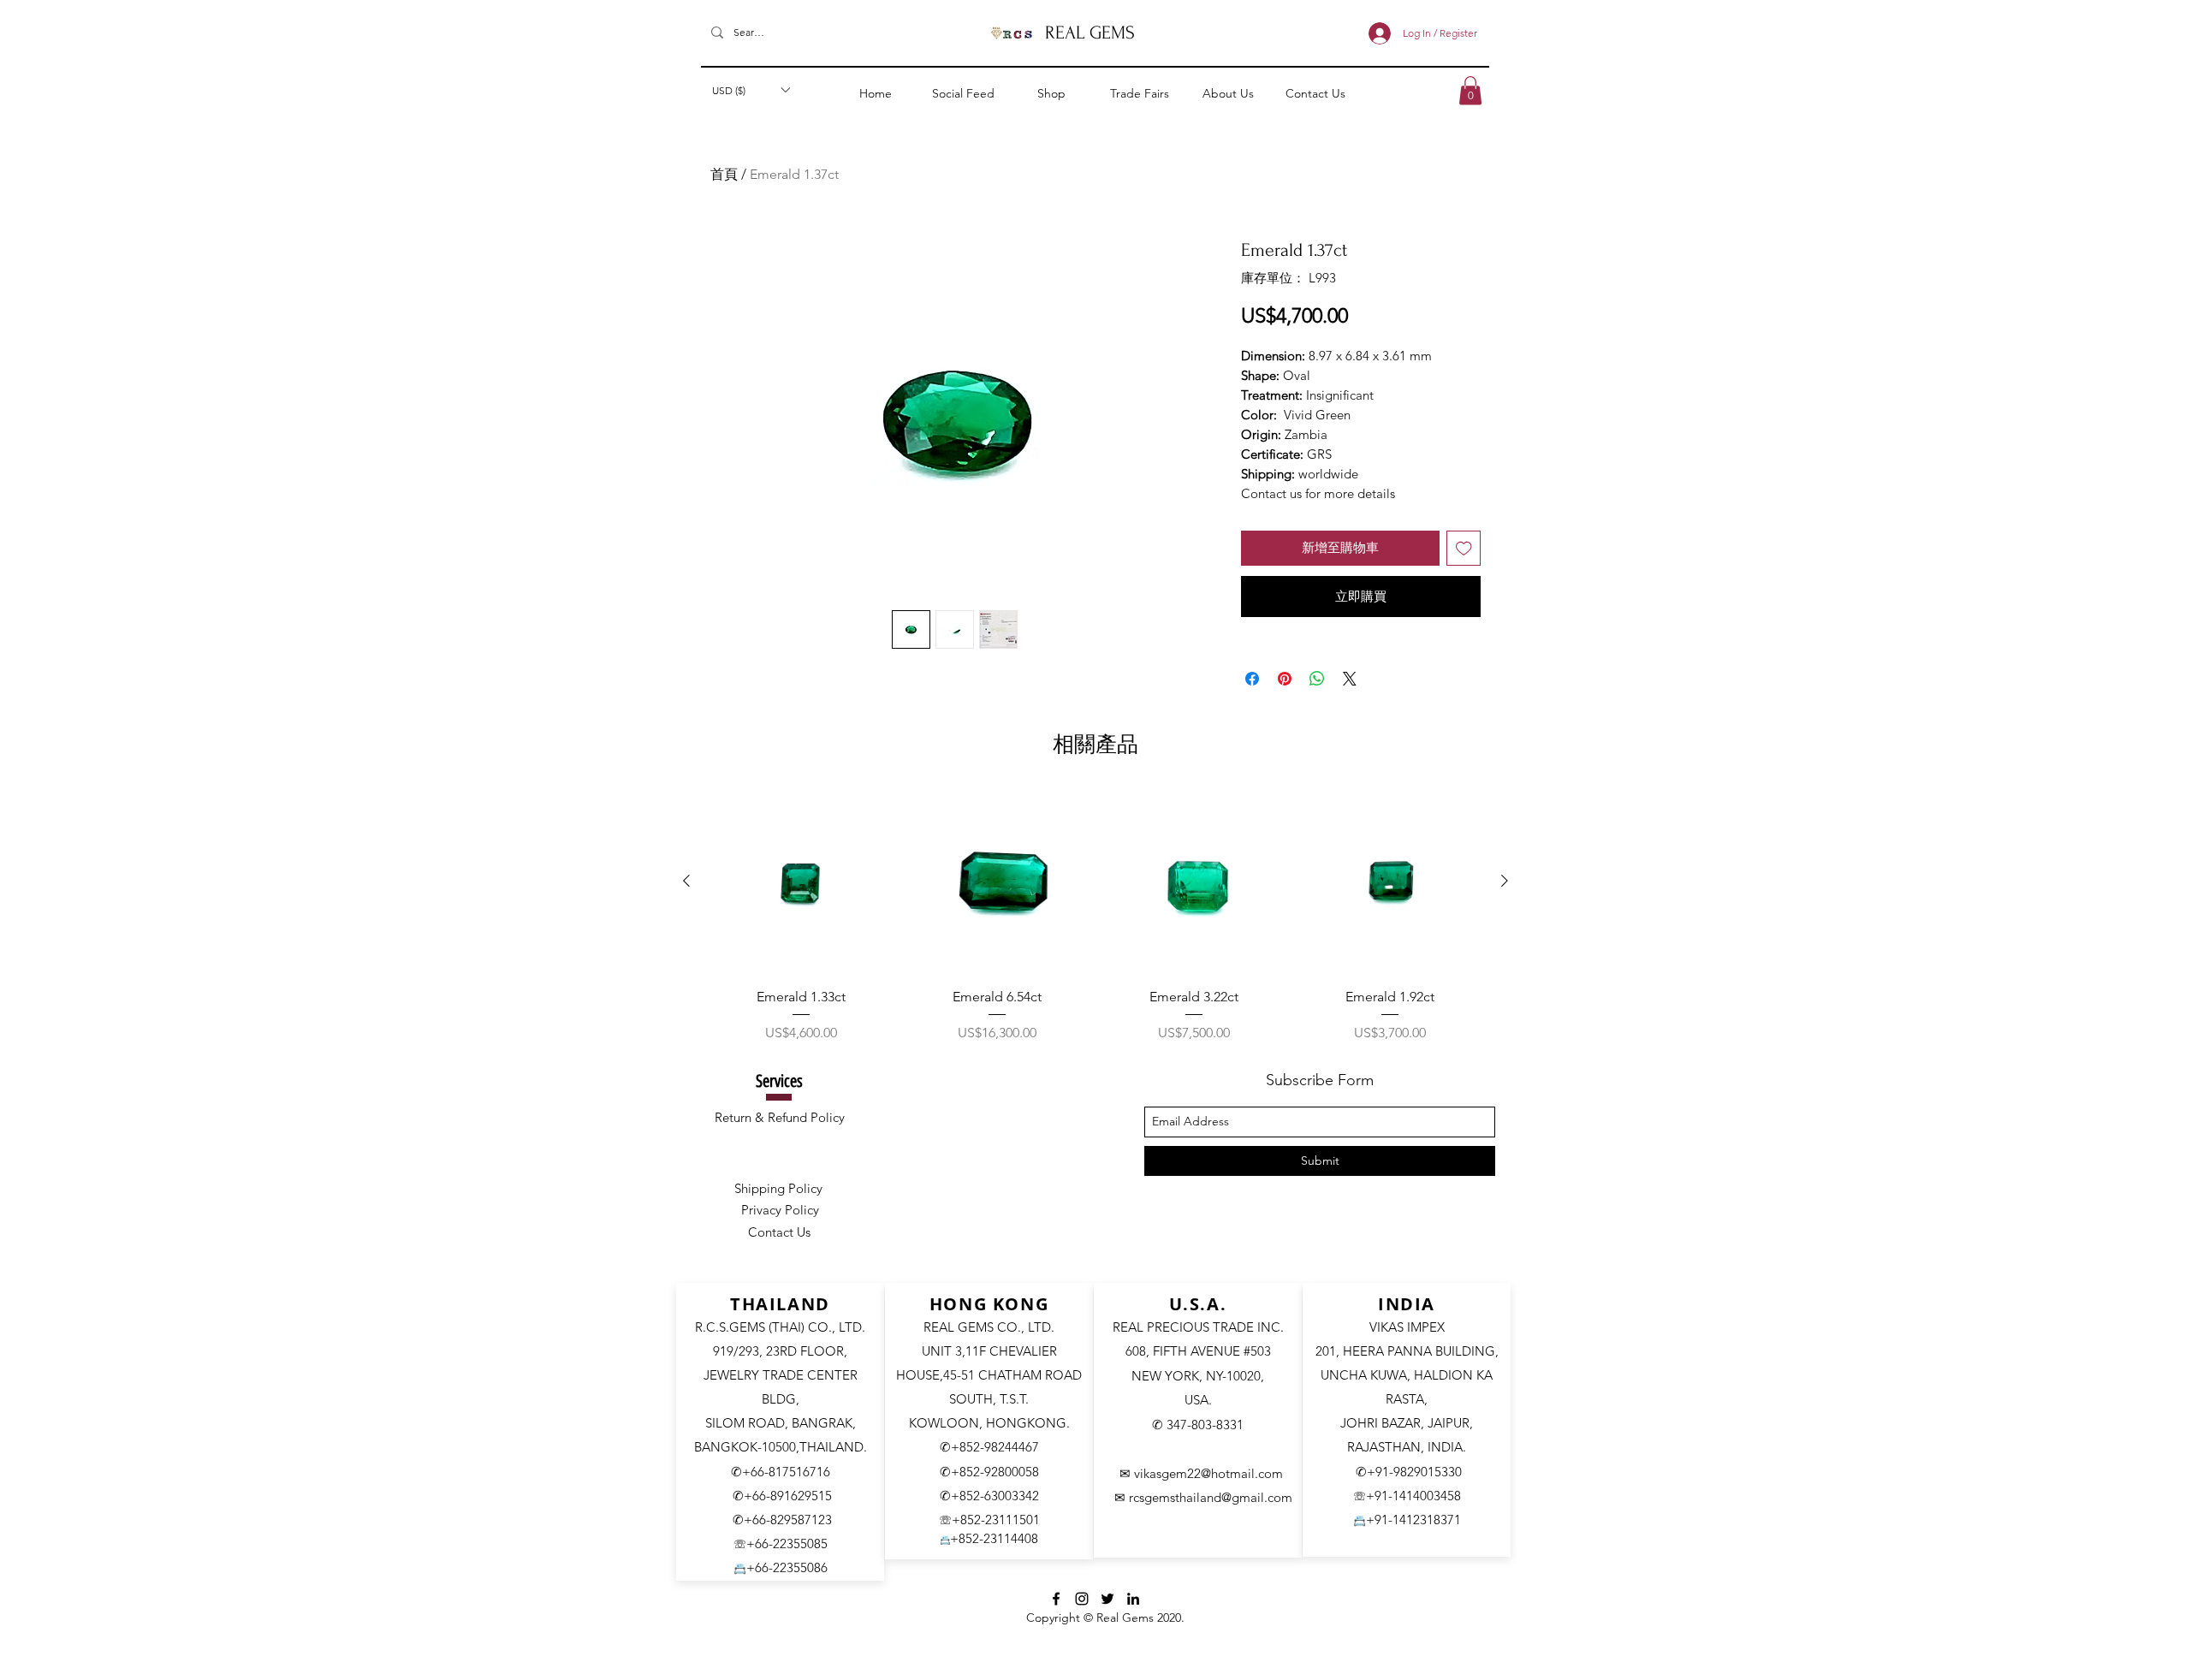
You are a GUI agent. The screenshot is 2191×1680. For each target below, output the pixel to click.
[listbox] (751, 90)
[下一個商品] (1505, 881)
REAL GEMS (1090, 33)
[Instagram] (1082, 1599)
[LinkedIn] (1133, 1599)
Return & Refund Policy (780, 1117)
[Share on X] (1350, 679)
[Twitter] (1107, 1599)
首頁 (724, 174)
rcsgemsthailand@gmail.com (1211, 1497)
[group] (1095, 917)
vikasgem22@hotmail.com (1208, 1473)
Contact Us (779, 1232)
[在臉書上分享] (1252, 679)
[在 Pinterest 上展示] (1285, 679)
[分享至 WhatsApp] (1317, 679)
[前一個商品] (686, 881)
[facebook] (1056, 1599)
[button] (751, 90)
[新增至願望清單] (1464, 548)
